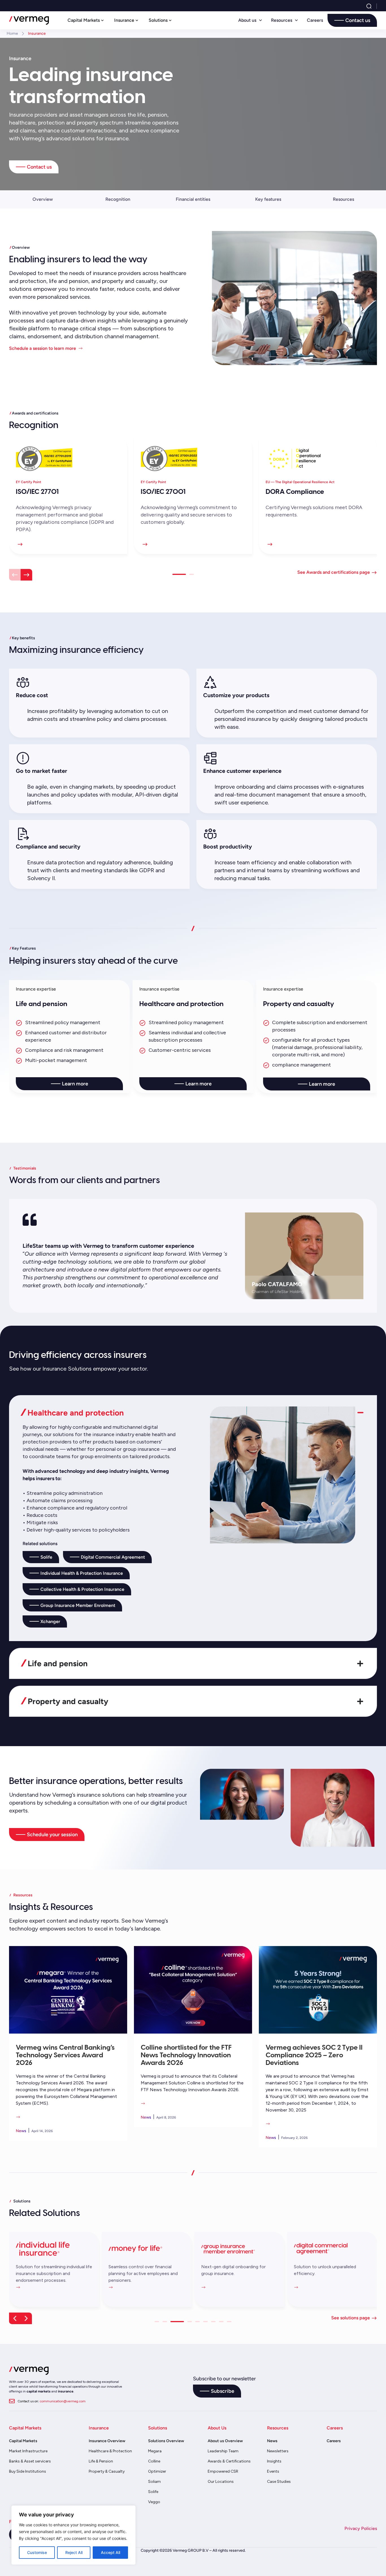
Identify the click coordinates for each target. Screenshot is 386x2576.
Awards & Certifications (229, 2461)
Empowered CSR (223, 2471)
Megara (155, 2451)
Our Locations (221, 2482)
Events (273, 2471)
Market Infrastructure (28, 2451)
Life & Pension (101, 2461)
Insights (274, 2461)
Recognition (118, 199)
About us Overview (225, 2441)
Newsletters (278, 2451)
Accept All (110, 2552)
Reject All (74, 2552)
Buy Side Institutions (28, 2471)
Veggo (154, 2502)
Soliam (154, 2482)
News (272, 2441)
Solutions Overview (166, 2441)
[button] (15, 575)
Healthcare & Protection (110, 2451)
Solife (153, 2492)
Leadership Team (223, 2451)
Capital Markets (23, 2441)
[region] (73, 2535)
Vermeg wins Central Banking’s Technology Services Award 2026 (65, 2054)
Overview (43, 199)
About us (247, 20)
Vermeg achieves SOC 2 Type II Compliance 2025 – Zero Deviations (314, 2054)
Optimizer (157, 2471)
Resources (282, 20)
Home (12, 33)
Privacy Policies (361, 2528)
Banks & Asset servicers (30, 2461)
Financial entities (193, 199)
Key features (268, 199)
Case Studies (279, 2482)
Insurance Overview (107, 2441)
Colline (154, 2461)
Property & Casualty (107, 2471)
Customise (37, 2552)
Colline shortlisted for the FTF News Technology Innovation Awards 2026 (186, 2054)
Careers (315, 20)
